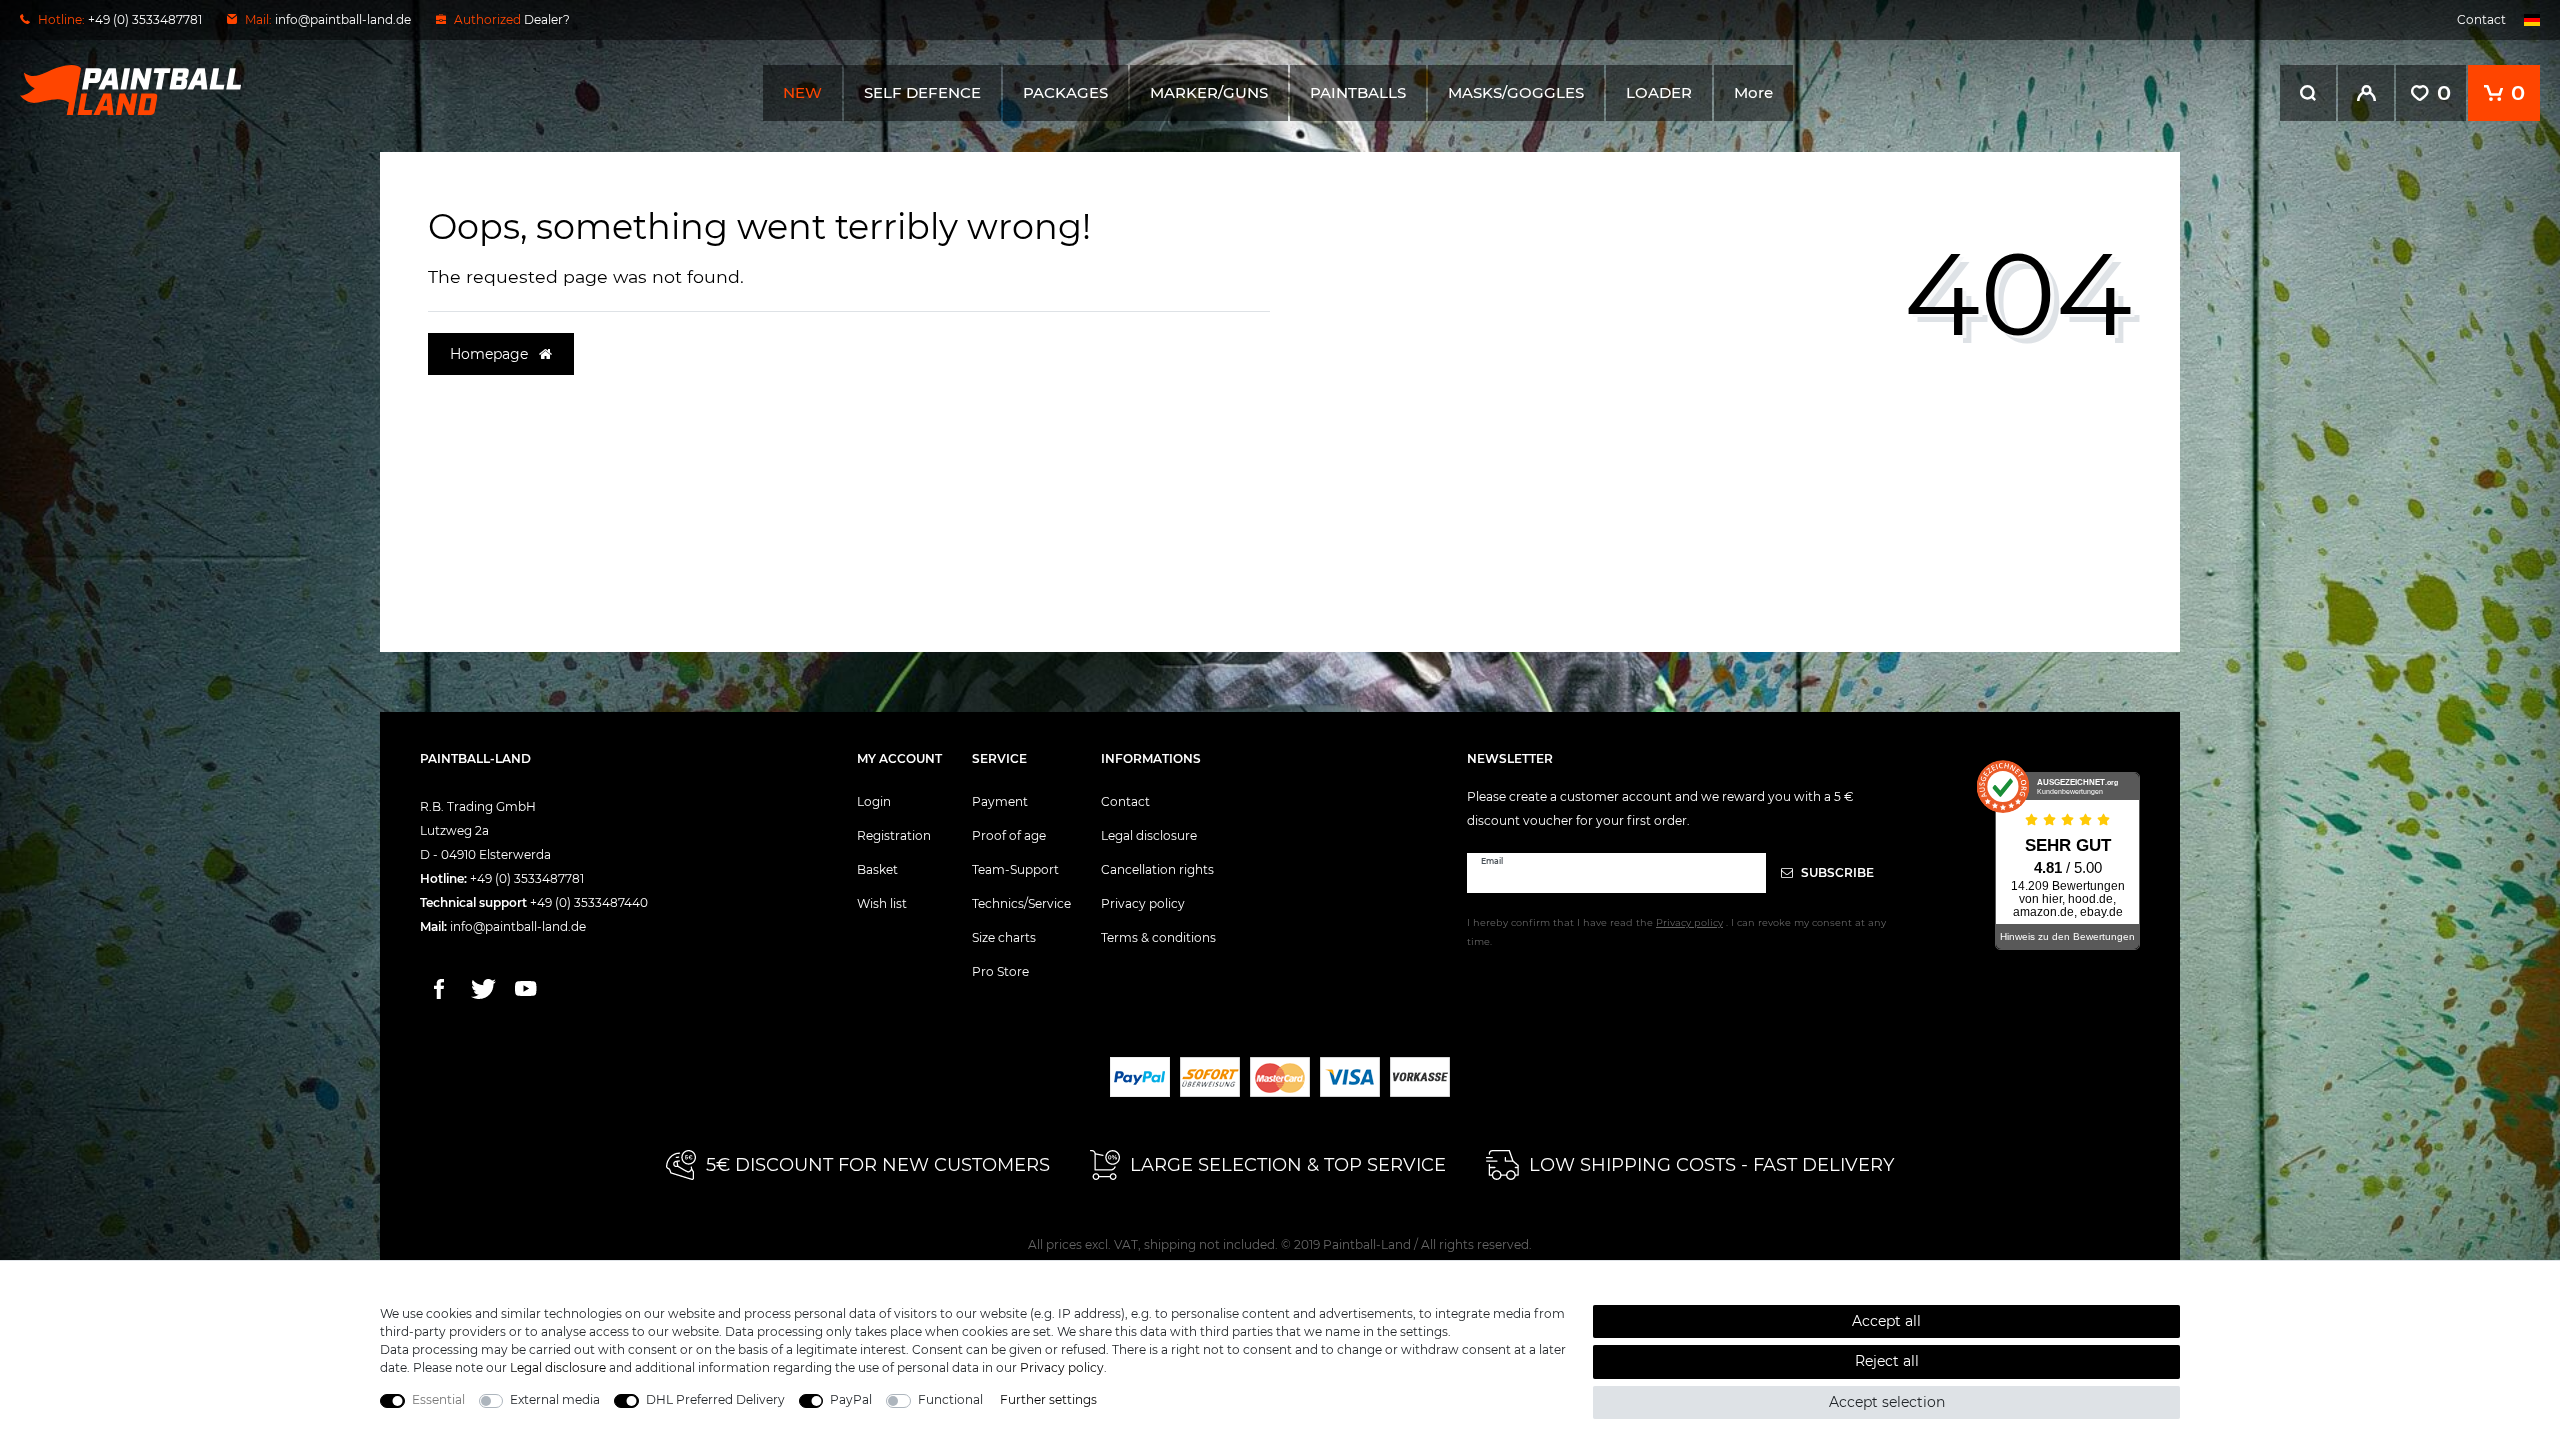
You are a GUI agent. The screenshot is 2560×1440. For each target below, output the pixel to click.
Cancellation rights (1157, 869)
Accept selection (1887, 1402)
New (802, 92)
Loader (1659, 92)
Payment (1000, 801)
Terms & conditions (1158, 937)
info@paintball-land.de (343, 19)
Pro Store (1000, 971)
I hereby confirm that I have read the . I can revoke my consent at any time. (1676, 932)
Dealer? (547, 19)
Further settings (1048, 1399)
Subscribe (1836, 872)
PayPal (851, 1399)
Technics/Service (1021, 903)
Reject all (1887, 1361)
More (1753, 92)
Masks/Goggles (1516, 92)
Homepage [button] (491, 354)
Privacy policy (1143, 903)
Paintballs (1358, 92)
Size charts (1004, 937)
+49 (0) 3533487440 (589, 902)
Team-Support (1015, 869)
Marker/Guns (1209, 92)
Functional (950, 1399)
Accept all (1886, 1321)
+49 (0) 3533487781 (527, 878)
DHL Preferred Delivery (715, 1399)
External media (555, 1399)
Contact (2481, 19)
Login (874, 801)
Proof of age (1009, 835)
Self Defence (922, 92)
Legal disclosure (1149, 835)
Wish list (882, 903)
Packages (1065, 92)
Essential (438, 1399)
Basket (877, 869)
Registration (894, 835)
